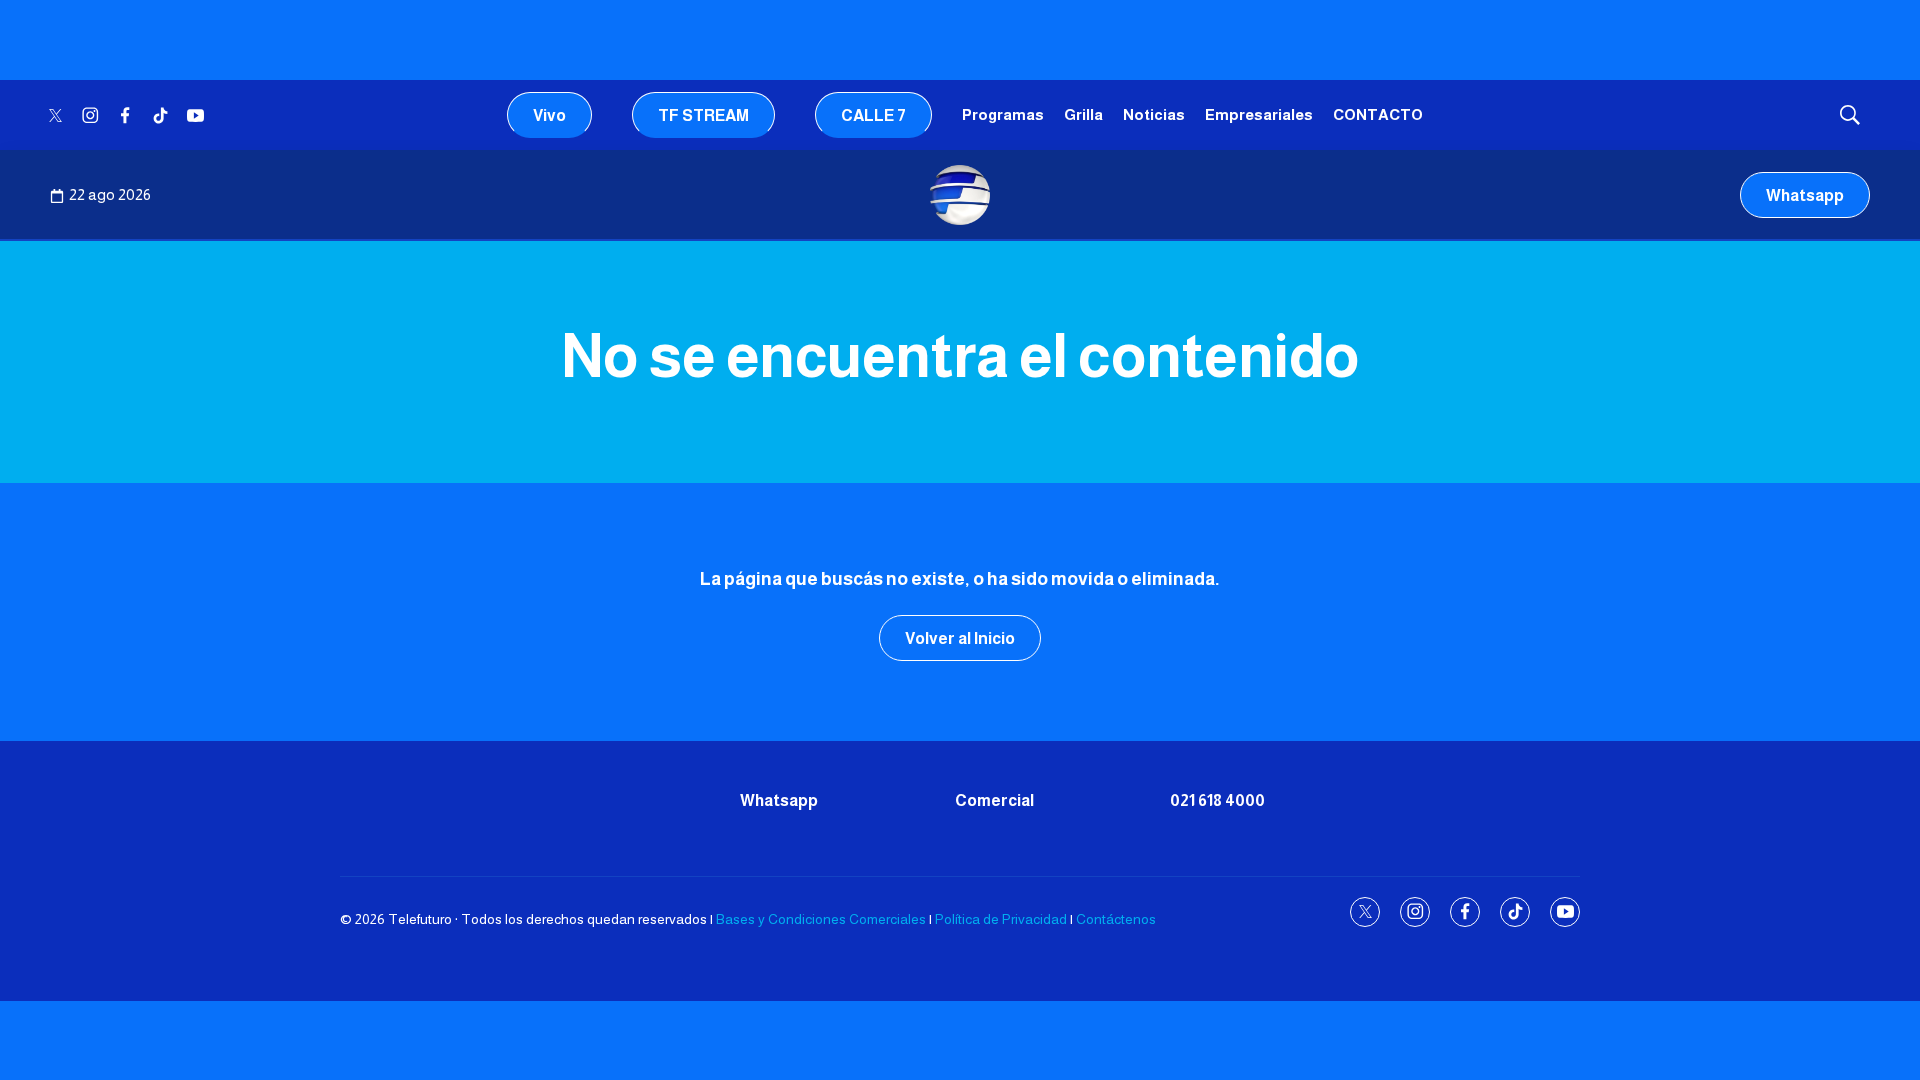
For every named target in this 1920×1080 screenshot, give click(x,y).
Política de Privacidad (1001, 919)
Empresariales (1259, 114)
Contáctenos (1116, 919)
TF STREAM (703, 115)
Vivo (549, 115)
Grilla (1083, 114)
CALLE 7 (873, 115)
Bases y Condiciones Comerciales (821, 919)
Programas (1003, 114)
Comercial (994, 800)
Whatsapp (1805, 195)
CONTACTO (1378, 114)
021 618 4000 (1217, 800)
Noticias (1154, 114)
